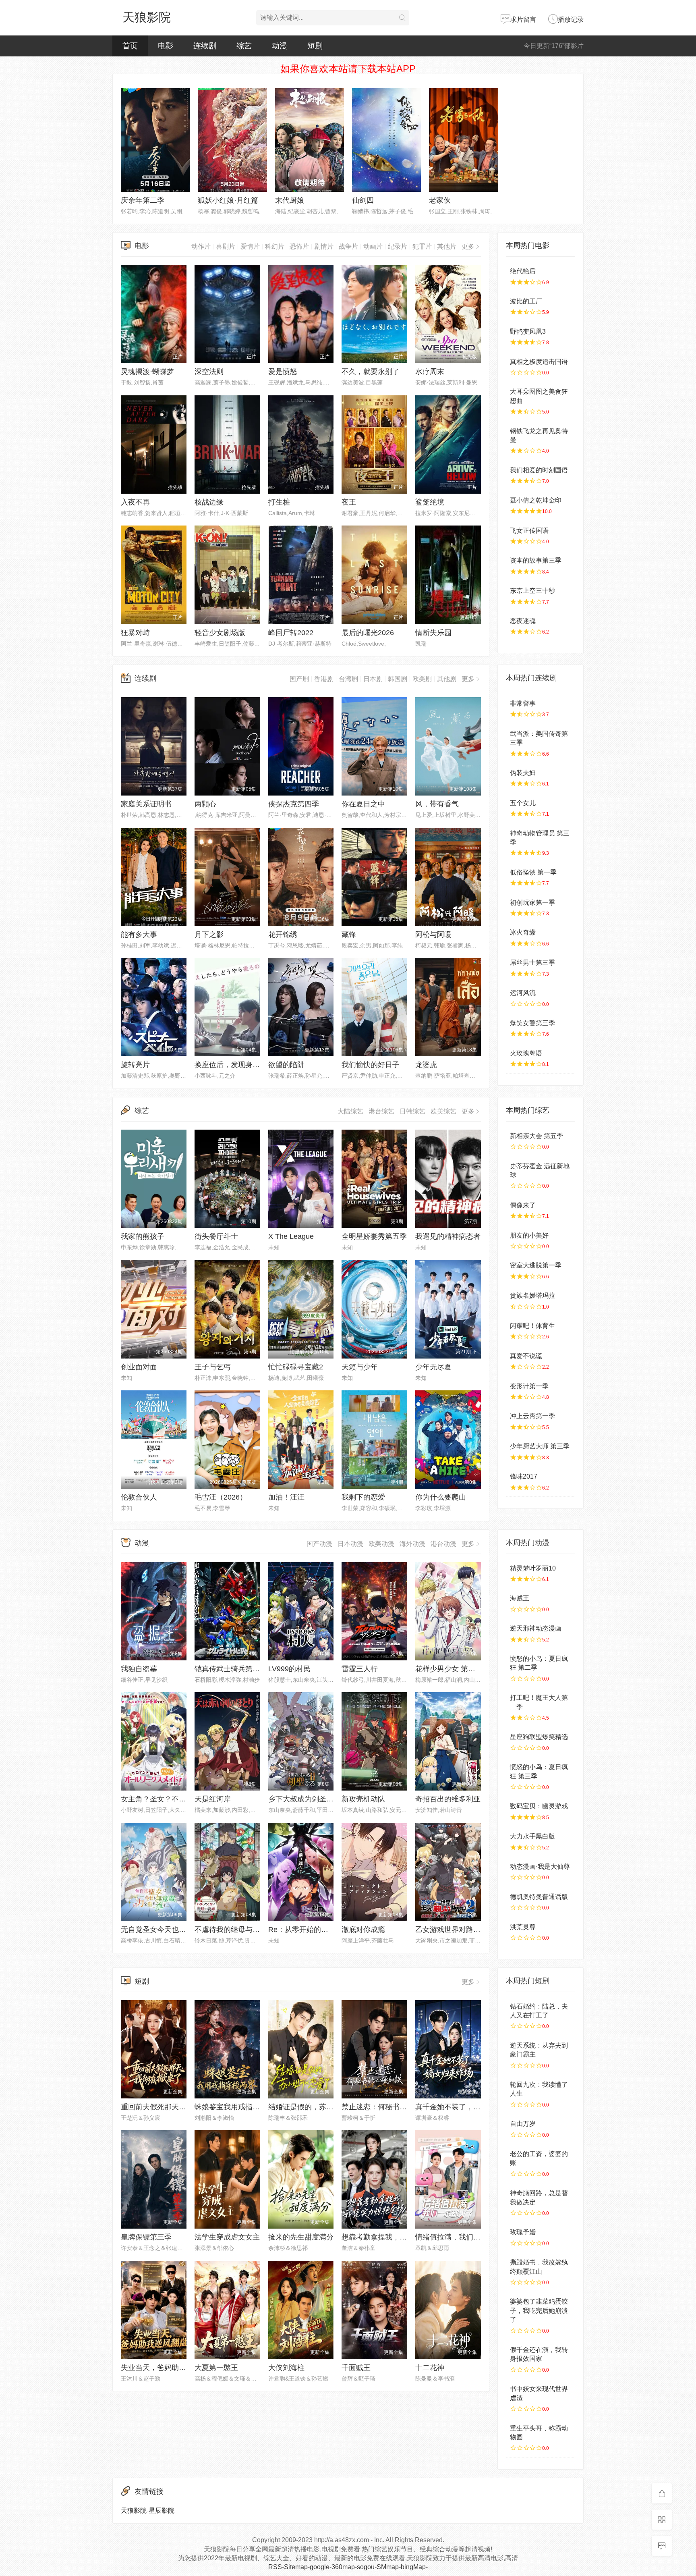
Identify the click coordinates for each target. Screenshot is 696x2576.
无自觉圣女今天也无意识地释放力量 (179, 1930)
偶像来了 (523, 1205)
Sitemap (296, 2567)
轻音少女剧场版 (220, 633)
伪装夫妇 (523, 773)
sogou (366, 2567)
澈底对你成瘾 (363, 1930)
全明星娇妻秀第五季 (374, 1236)
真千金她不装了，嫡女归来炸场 (466, 2107)
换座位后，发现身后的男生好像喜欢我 (256, 1065)
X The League (291, 1236)
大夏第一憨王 (216, 2368)
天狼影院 (147, 17)
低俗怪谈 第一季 (533, 872)
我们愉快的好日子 (371, 1065)
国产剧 (299, 679)
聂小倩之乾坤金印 (536, 500)
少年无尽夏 (433, 1367)
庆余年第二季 (143, 200)
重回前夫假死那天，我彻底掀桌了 (175, 2107)
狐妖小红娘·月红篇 (228, 200)
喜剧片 (226, 246)
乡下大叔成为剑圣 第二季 (309, 1799)
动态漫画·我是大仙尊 (540, 1867)
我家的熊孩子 (143, 1236)
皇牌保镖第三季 (146, 2237)
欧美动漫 (381, 1544)
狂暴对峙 (135, 633)
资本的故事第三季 (536, 560)
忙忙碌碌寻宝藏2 (296, 1367)
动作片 (201, 246)
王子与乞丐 (213, 1367)
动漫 (280, 46)
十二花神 (430, 2368)
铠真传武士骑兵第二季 (231, 1669)
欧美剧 (422, 679)
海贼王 (520, 1598)
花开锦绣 (283, 935)
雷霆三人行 (360, 1669)
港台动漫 (443, 1544)
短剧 (315, 46)
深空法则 (209, 372)
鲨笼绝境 (430, 502)
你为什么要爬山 (441, 1497)
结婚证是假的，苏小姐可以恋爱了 (323, 2107)
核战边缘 (209, 502)
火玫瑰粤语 (526, 1053)
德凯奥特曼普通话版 (539, 1897)
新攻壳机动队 (363, 1799)
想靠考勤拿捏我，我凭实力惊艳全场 (400, 2237)
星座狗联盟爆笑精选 (539, 1737)
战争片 (348, 246)
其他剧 (447, 679)
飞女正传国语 (529, 531)
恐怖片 (299, 246)
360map (343, 2567)
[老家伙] (463, 140)
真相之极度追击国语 (539, 362)
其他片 (447, 246)
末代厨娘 (290, 200)
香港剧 (324, 679)
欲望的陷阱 (286, 1065)
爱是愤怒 (283, 372)
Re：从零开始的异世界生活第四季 (324, 1930)
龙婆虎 (426, 1065)
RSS (275, 2567)
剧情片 (324, 246)
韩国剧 (398, 679)
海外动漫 (412, 1544)
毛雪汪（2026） (221, 1497)
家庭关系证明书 (146, 804)
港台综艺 (381, 1111)
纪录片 (398, 246)
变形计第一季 (529, 1386)
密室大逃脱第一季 (536, 1265)
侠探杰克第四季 (294, 804)
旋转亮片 (135, 1065)
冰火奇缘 (523, 932)
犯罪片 (422, 246)
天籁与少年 (360, 1367)
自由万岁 (523, 2124)
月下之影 (209, 935)
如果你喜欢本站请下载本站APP (348, 69)
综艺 (244, 46)
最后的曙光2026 (368, 633)
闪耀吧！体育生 (532, 1326)
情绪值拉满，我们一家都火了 (462, 2237)
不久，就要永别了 (371, 372)
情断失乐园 (433, 633)
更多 (468, 246)
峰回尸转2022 (291, 633)
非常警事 (523, 703)
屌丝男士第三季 (532, 963)
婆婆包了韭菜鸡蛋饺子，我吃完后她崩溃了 (539, 2310)
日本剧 (373, 679)
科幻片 (275, 246)
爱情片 (250, 246)
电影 (166, 46)
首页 (130, 46)
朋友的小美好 (529, 1235)
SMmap (388, 2567)
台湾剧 (348, 679)
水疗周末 (430, 372)
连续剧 (205, 46)
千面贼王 (356, 2368)
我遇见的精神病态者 (448, 1236)
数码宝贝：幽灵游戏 (539, 1806)
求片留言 (523, 20)
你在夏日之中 (363, 804)
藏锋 (349, 935)
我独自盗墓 (139, 1669)
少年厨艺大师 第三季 (540, 1446)
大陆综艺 (350, 1111)
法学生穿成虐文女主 (227, 2237)
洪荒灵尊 (523, 1927)
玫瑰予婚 (523, 2232)
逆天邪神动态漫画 (536, 1628)
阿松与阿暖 (433, 935)
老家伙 (440, 200)
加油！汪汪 (286, 1497)
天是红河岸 (213, 1799)
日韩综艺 (412, 1111)
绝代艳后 (523, 271)
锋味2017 (524, 1476)
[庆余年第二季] (155, 140)
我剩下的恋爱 (363, 1497)
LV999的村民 (289, 1669)
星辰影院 (162, 2511)
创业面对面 (139, 1367)
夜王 (349, 502)
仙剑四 (363, 200)
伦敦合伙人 (139, 1497)
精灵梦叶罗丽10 (533, 1568)
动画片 (373, 246)
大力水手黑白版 (532, 1836)
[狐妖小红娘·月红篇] (232, 140)
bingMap (413, 2567)
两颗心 (205, 804)
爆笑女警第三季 (532, 1023)
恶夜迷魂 (523, 621)
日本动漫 (350, 1544)
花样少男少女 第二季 (449, 1669)
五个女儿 (523, 803)
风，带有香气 (437, 804)
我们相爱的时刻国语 (539, 470)
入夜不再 (135, 502)
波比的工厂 (526, 301)
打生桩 (279, 502)
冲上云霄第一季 (532, 1416)
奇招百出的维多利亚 (448, 1799)
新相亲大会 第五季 (536, 1136)
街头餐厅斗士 (216, 1236)
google (320, 2567)
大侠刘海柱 (286, 2368)
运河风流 (523, 993)
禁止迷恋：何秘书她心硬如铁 (389, 2107)
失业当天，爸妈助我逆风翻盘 (168, 2368)
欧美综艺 (443, 1111)
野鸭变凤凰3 (528, 331)
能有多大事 (139, 935)
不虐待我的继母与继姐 (231, 1930)
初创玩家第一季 (532, 903)
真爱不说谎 (526, 1356)
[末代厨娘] (310, 140)
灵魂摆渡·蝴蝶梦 (147, 372)
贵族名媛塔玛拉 (532, 1295)
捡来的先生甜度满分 (301, 2237)
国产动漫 (319, 1544)
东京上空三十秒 (532, 591)
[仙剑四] (386, 140)
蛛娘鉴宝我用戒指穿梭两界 (238, 2107)
